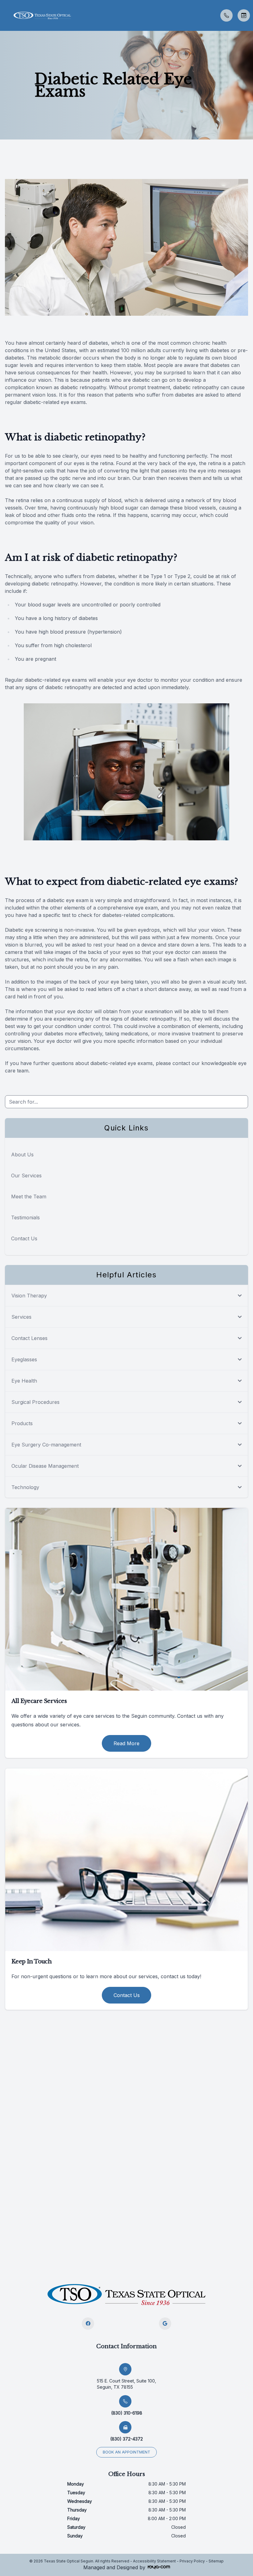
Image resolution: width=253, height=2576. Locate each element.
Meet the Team (29, 1196)
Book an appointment (126, 2452)
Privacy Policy (192, 2561)
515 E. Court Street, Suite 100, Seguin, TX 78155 (126, 2384)
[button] (5, 15)
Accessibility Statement (154, 2561)
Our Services (26, 1176)
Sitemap (216, 2561)
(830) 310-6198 (127, 2413)
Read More (126, 1743)
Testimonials (25, 1217)
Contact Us (24, 1238)
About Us (22, 1155)
